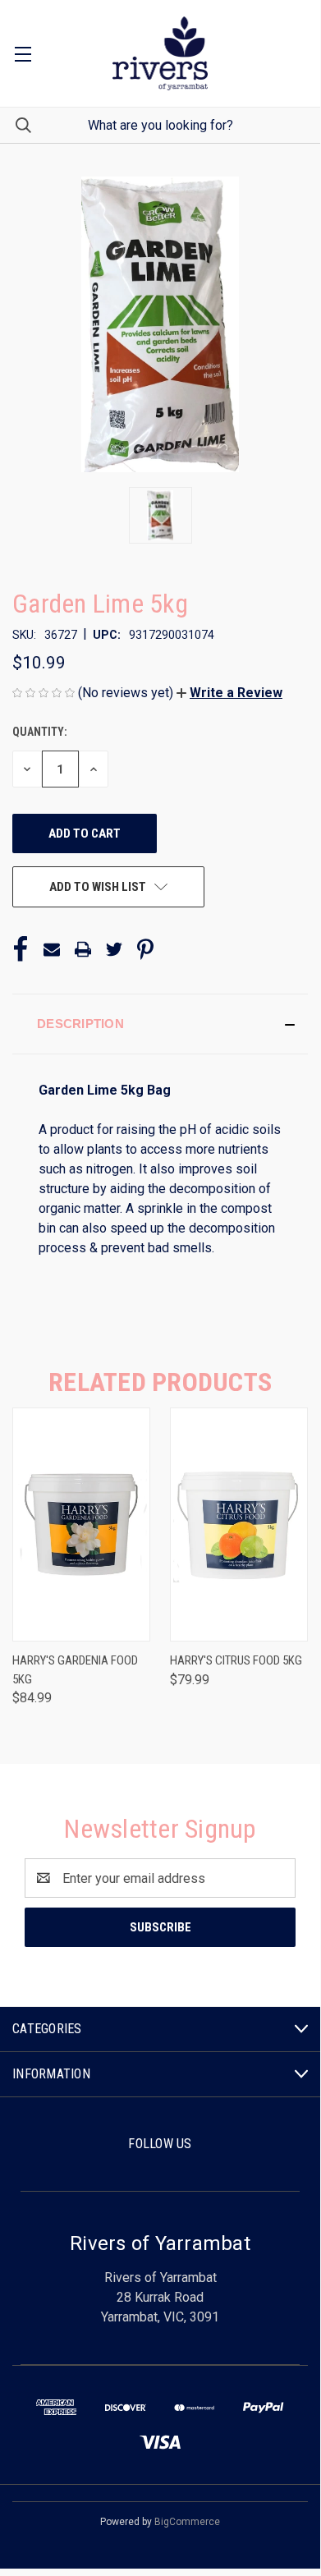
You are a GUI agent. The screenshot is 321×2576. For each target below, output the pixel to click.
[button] (229, 693)
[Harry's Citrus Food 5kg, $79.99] (239, 1524)
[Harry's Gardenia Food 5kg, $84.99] (81, 1524)
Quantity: (40, 732)
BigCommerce (187, 2522)
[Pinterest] (145, 949)
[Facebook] (21, 949)
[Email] (52, 949)
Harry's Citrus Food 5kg (236, 1660)
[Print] (83, 949)
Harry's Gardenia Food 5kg (75, 1670)
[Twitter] (114, 949)
